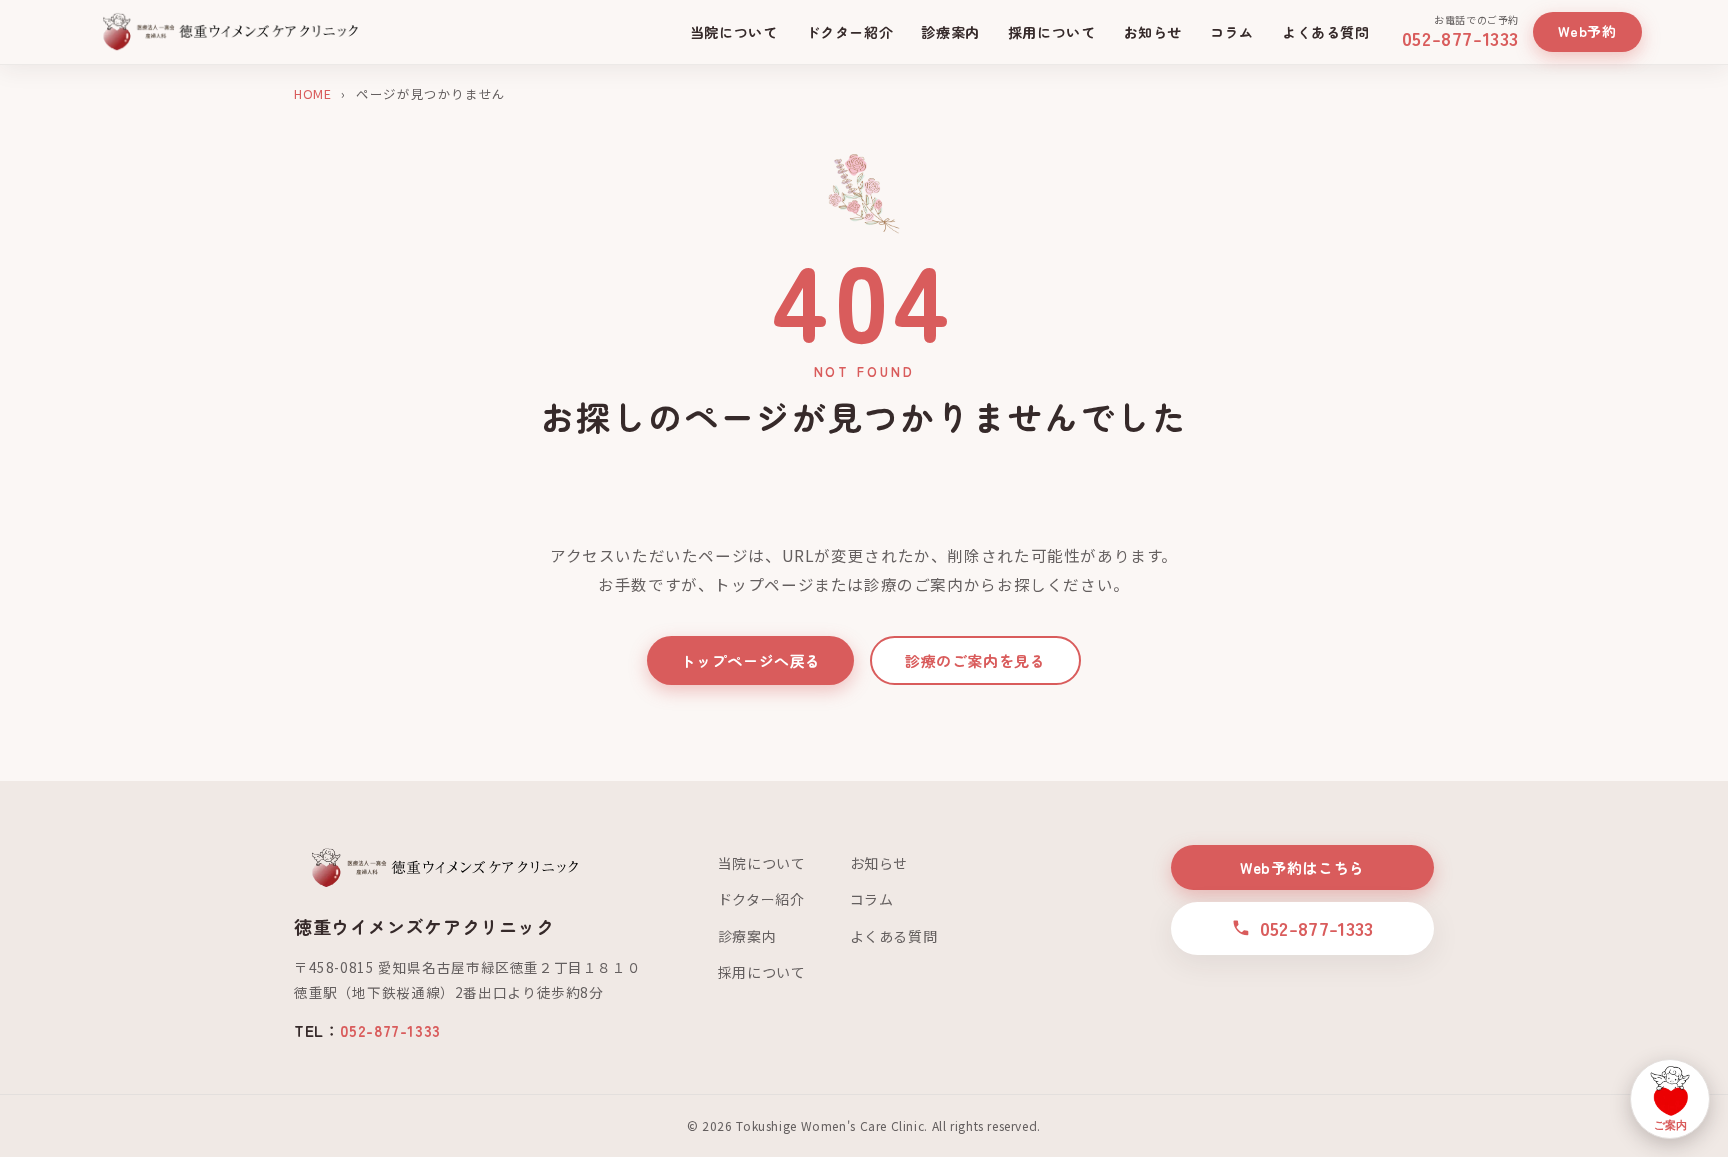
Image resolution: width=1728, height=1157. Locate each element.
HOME (312, 93)
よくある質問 (1326, 32)
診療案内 (950, 32)
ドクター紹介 (850, 32)
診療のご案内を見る (975, 660)
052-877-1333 (390, 1030)
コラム (1232, 32)
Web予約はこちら (1302, 867)
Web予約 (1587, 31)
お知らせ (1153, 32)
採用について (1052, 32)
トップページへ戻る (750, 660)
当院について (734, 32)
